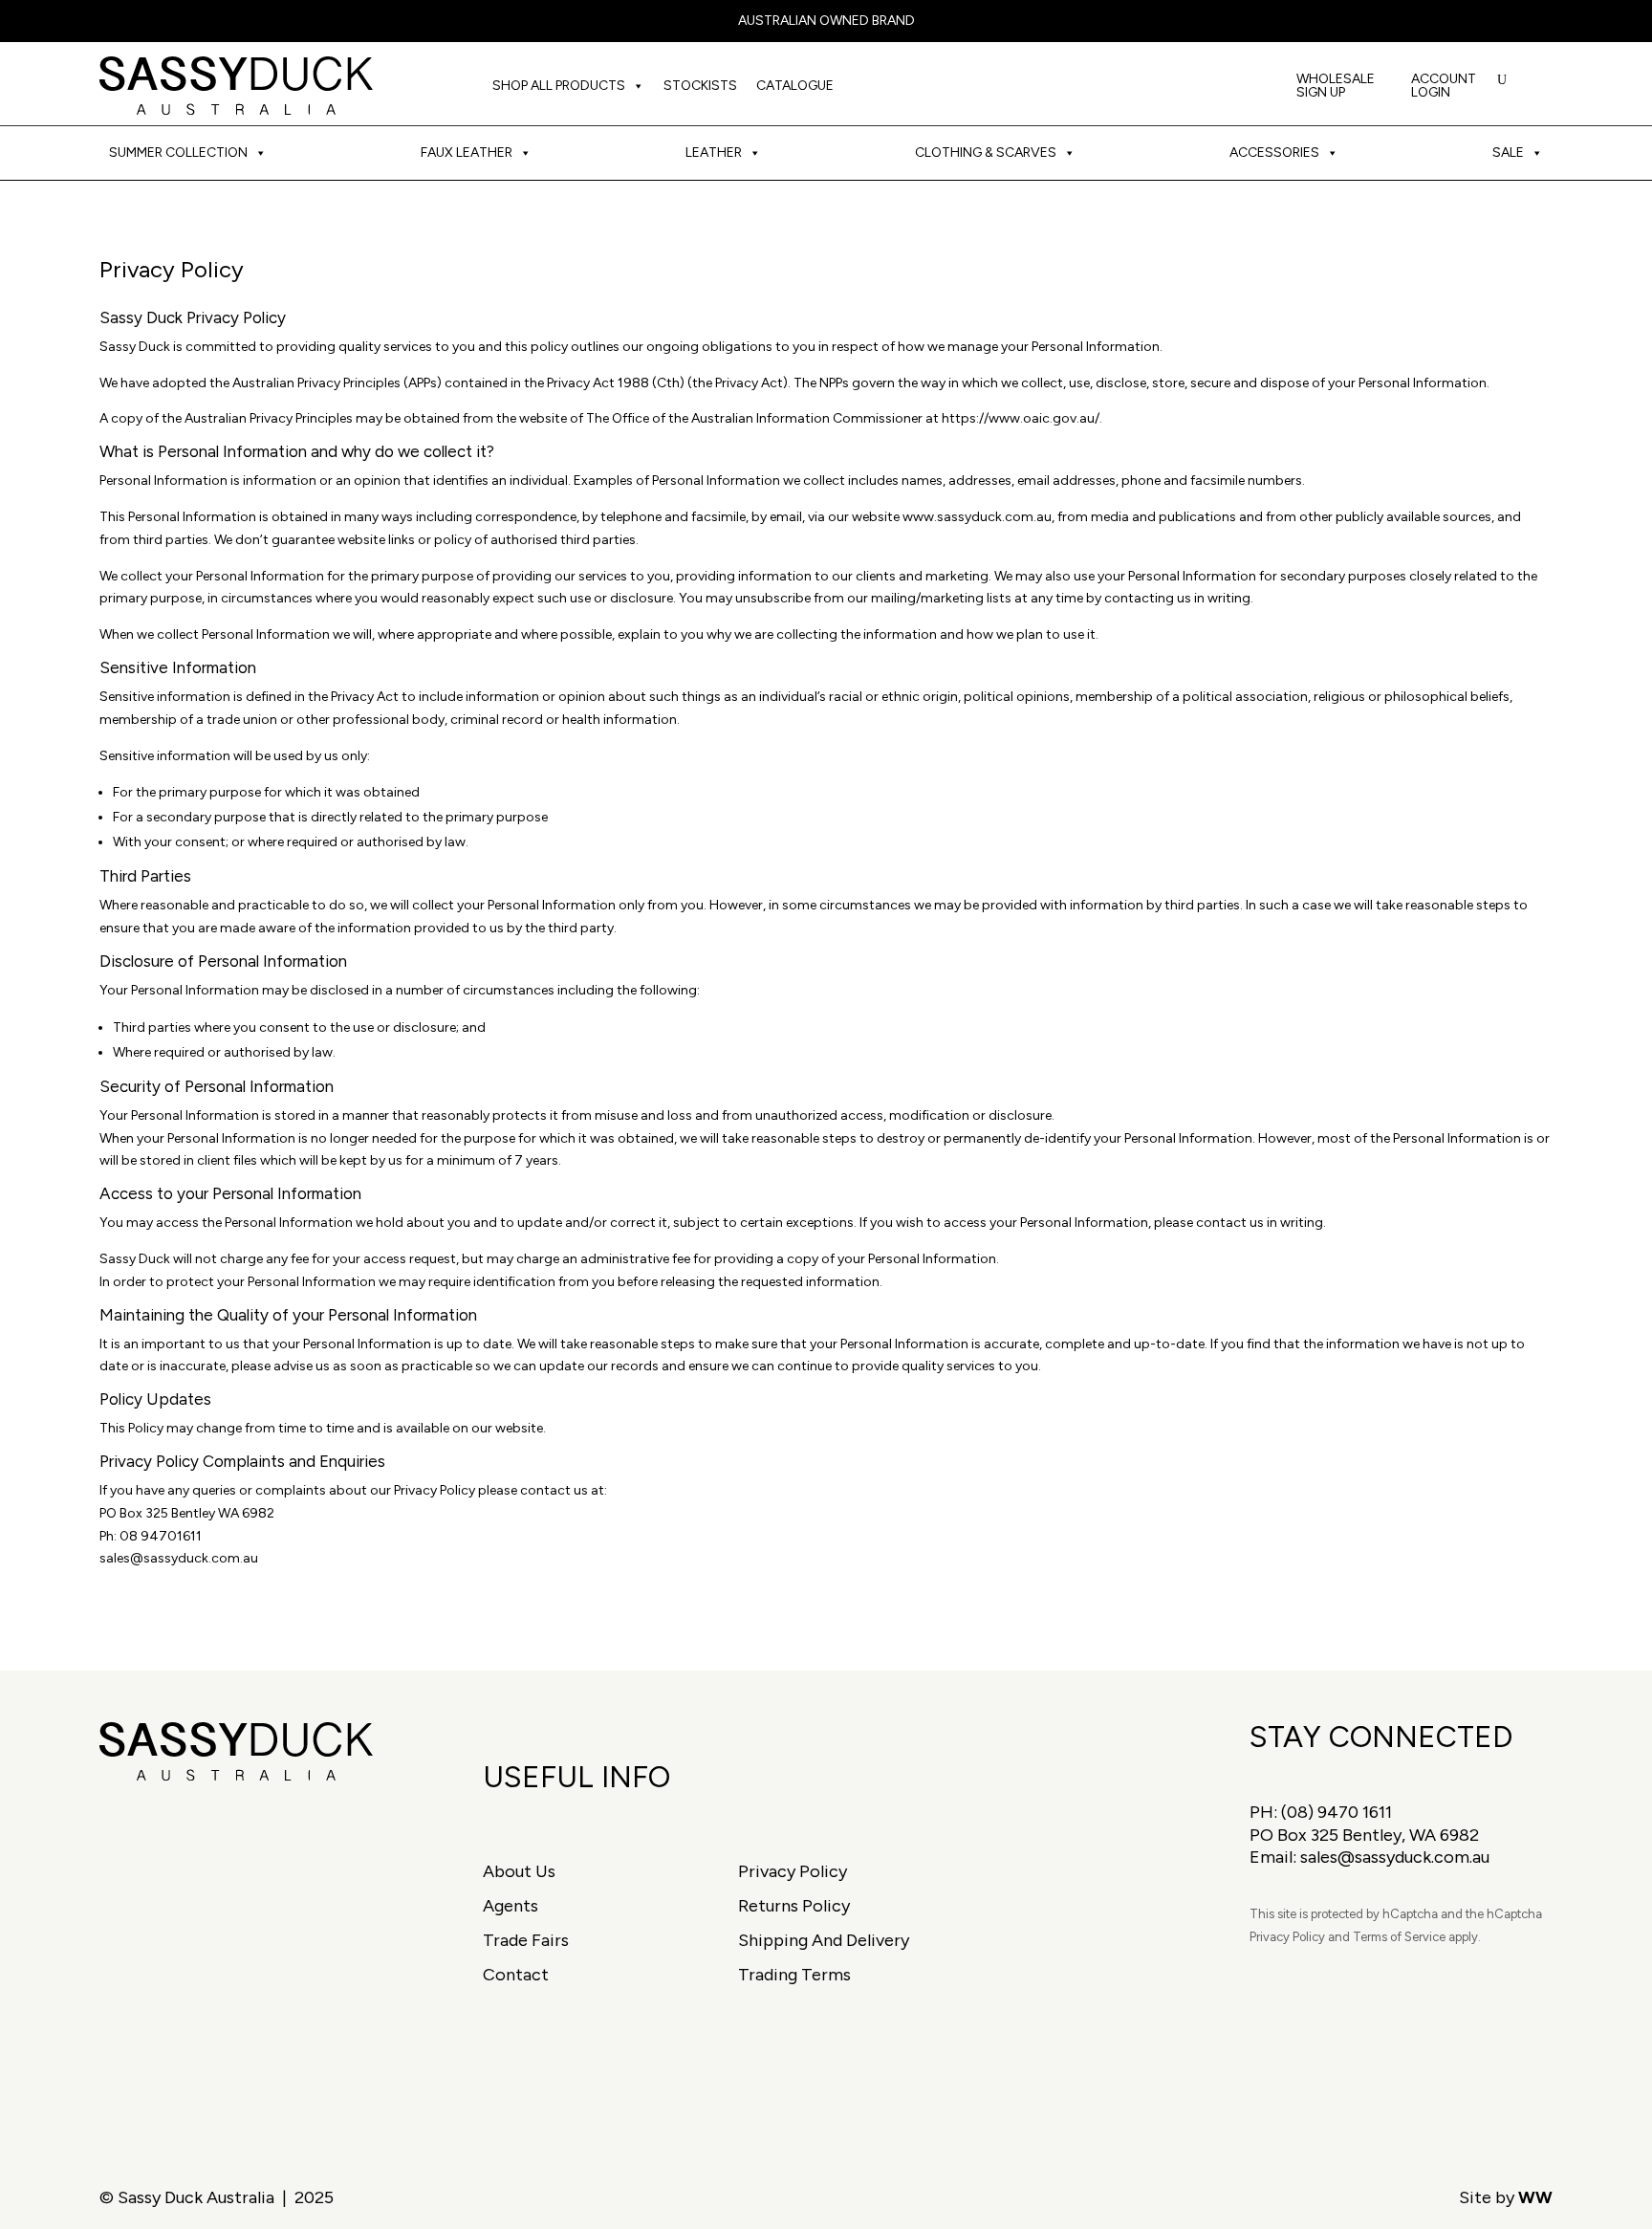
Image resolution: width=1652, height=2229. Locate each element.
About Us (519, 1871)
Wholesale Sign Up (1336, 87)
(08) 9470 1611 (1337, 1812)
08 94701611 (161, 1536)
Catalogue (795, 86)
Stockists (700, 86)
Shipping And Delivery (824, 1940)
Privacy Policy (793, 1871)
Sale (1508, 153)
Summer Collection (178, 153)
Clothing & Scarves (986, 153)
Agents (511, 1906)
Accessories (1274, 153)
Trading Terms (794, 1975)
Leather (714, 153)
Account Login (1444, 87)
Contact (516, 1975)
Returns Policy (794, 1906)
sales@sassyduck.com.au (179, 1558)
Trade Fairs (526, 1940)
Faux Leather (467, 153)
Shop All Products (559, 86)
